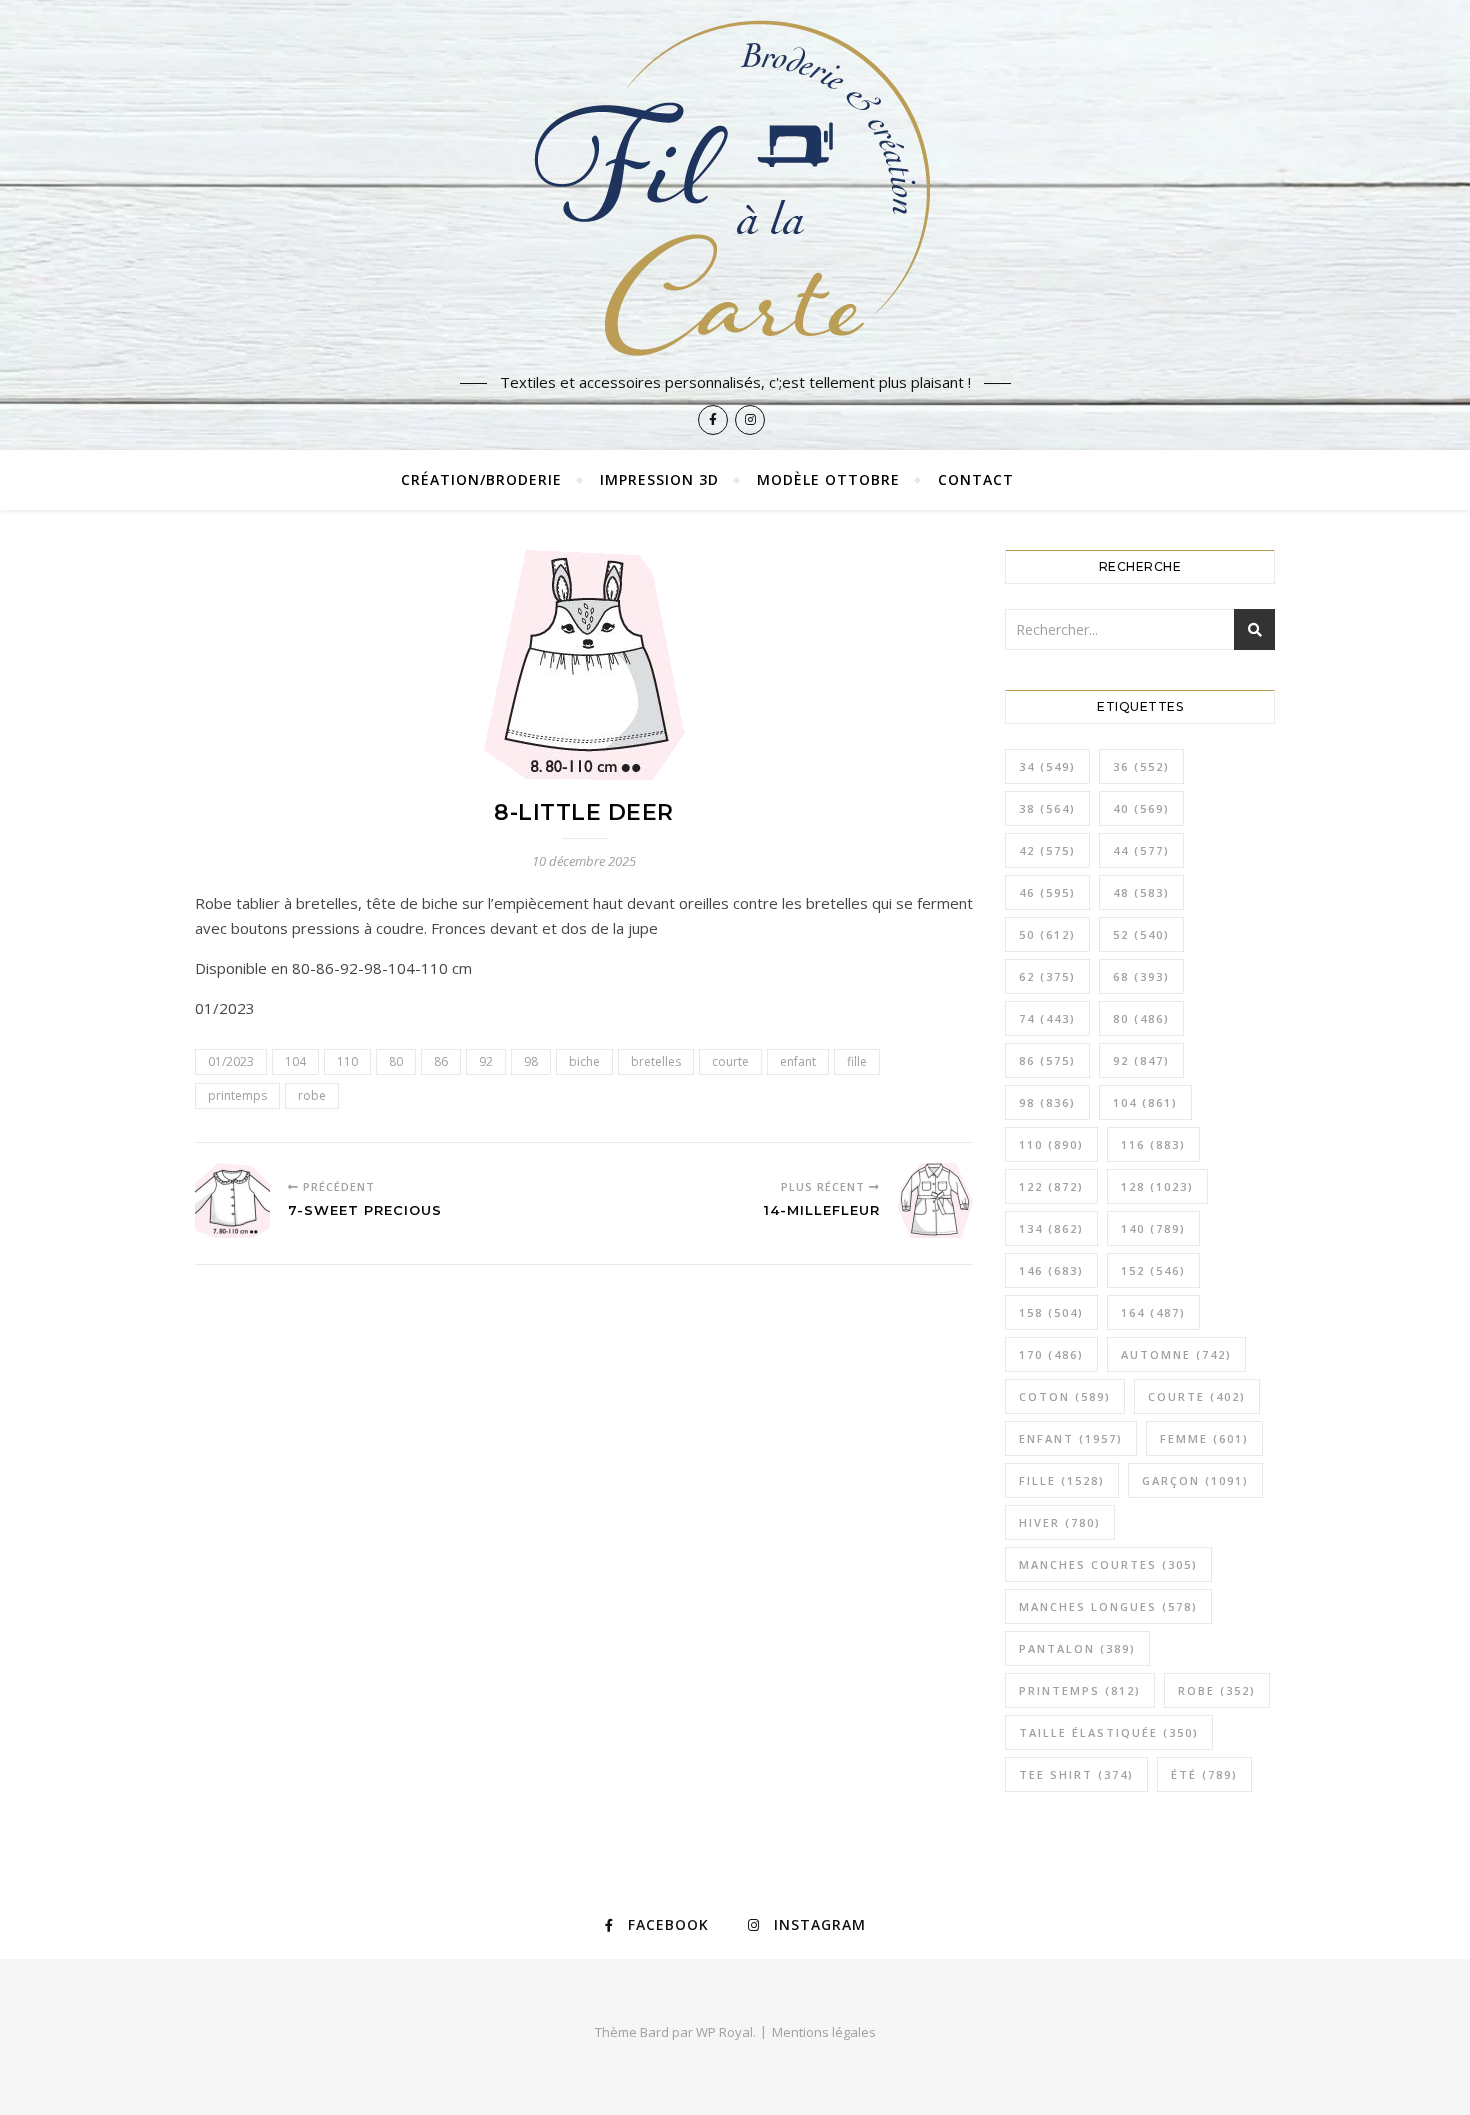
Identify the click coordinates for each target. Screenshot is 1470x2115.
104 (295, 1061)
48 (1141, 892)
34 (1047, 766)
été (1204, 1774)
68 (1141, 976)
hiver (1060, 1522)
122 (1051, 1186)
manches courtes (1108, 1564)
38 (1047, 808)
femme (1204, 1438)
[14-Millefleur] (935, 1200)
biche (584, 1061)
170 (1051, 1354)
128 (1157, 1186)
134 (1051, 1228)
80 (396, 1061)
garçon (1195, 1480)
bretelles (656, 1061)
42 (1047, 850)
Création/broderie (481, 479)
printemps (237, 1095)
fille (857, 1061)
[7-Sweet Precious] (232, 1200)
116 (1153, 1144)
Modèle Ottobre (828, 479)
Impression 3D (659, 479)
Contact (976, 479)
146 (1051, 1270)
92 (486, 1061)
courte (730, 1061)
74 (1047, 1018)
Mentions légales (824, 2032)
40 (1141, 808)
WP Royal (724, 2032)
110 (347, 1061)
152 (1153, 1270)
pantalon (1077, 1648)
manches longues (1108, 1606)
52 (1141, 934)
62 (1047, 976)
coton (1065, 1396)
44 (1141, 850)
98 (531, 1061)
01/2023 (231, 1061)
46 (1047, 892)
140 (1153, 1228)
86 (441, 1061)
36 (1141, 766)
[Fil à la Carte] (735, 186)
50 (1047, 934)
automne (1176, 1354)
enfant (798, 1061)
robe (312, 1095)
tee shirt (1076, 1774)
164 (1153, 1312)
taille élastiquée (1109, 1732)
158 (1051, 1312)
